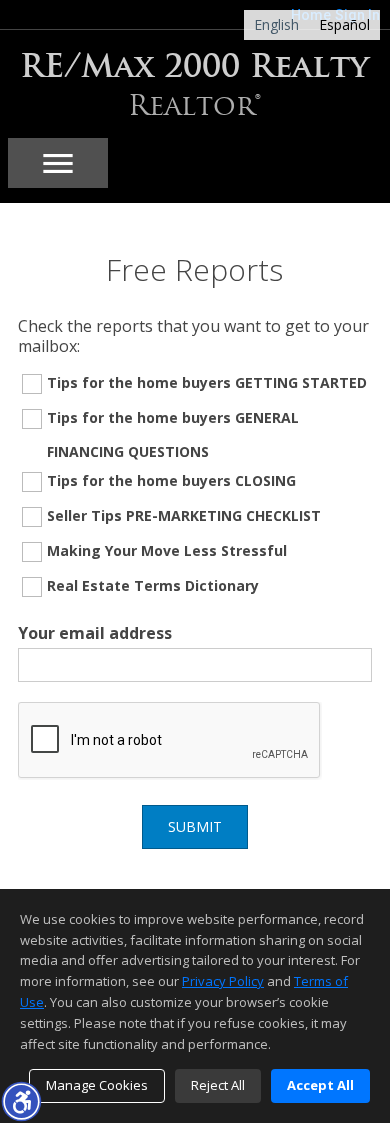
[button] (21, 1101)
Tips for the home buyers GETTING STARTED (207, 382)
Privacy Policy (223, 981)
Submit (195, 826)
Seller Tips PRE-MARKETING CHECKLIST (184, 515)
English (276, 24)
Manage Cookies (97, 1085)
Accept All (320, 1085)
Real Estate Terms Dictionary (153, 585)
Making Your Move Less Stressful (167, 550)
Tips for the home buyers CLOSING (171, 480)
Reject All (218, 1085)
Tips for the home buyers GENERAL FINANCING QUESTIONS (173, 434)
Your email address (95, 633)
